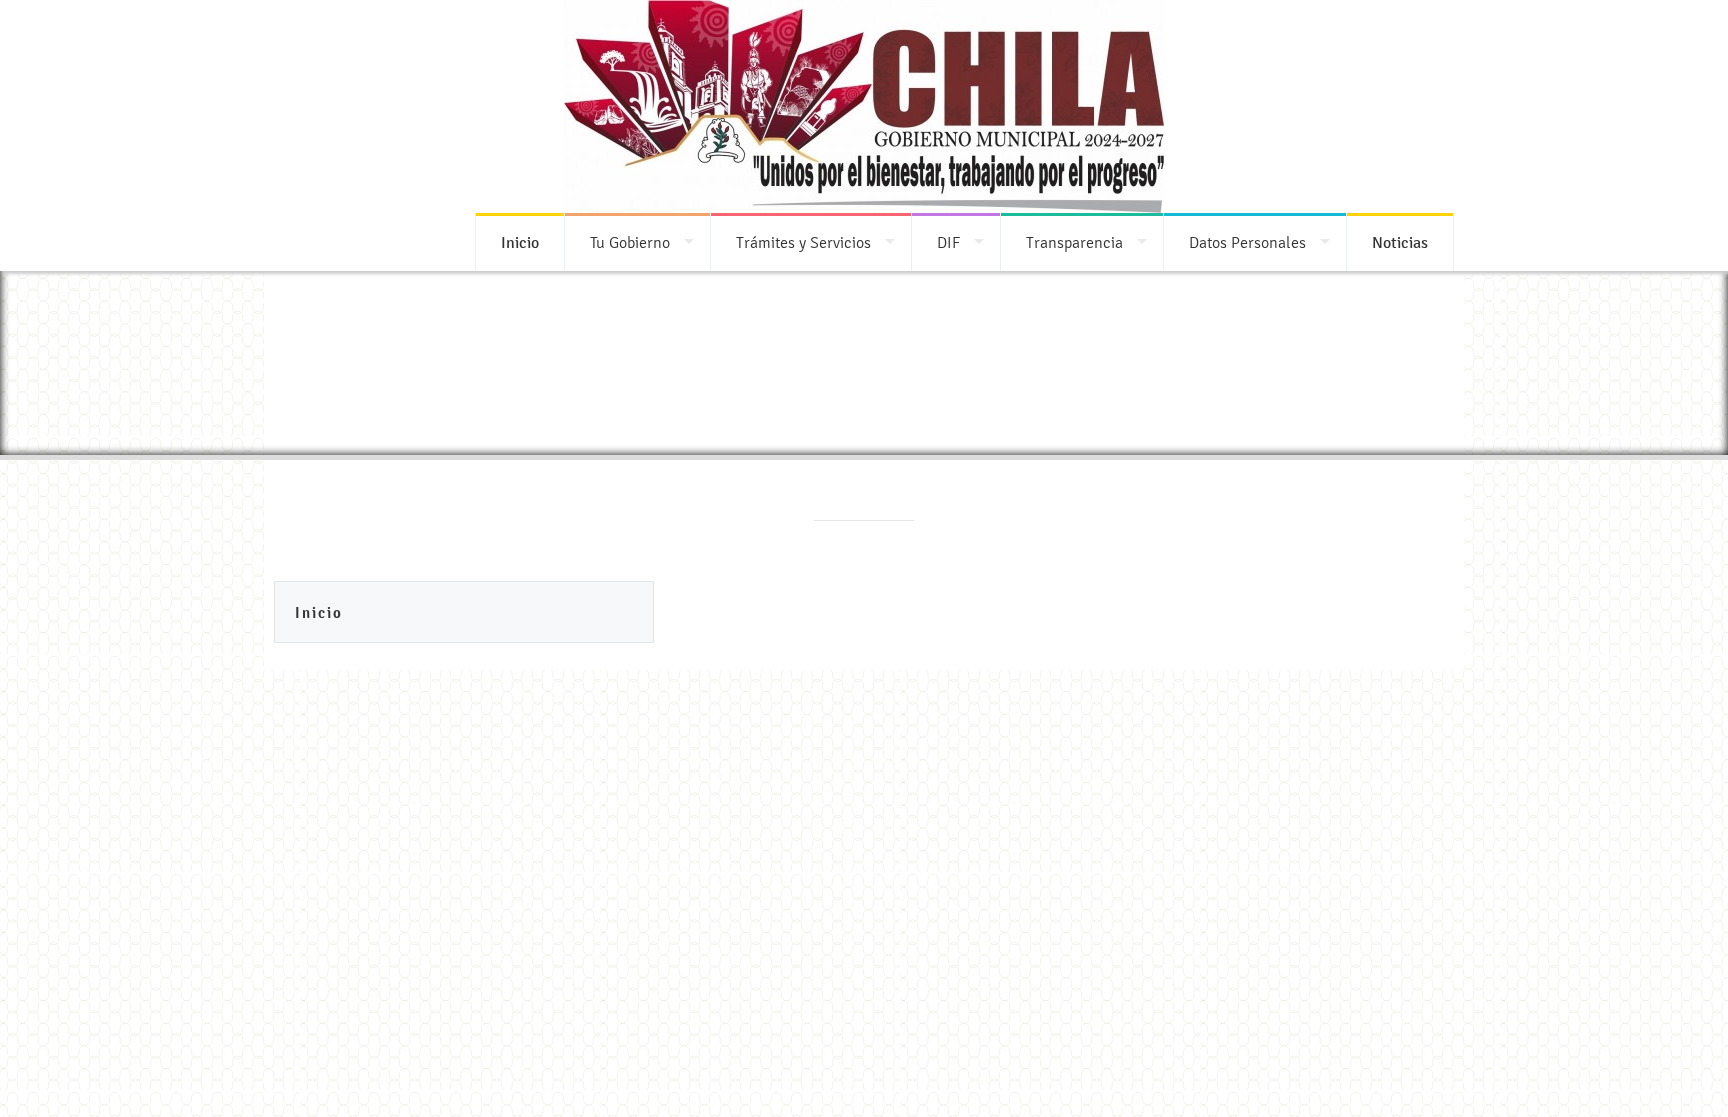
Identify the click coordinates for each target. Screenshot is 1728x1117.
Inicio (319, 612)
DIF (948, 242)
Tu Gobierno (630, 242)
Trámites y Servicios (803, 242)
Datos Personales (1247, 242)
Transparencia (1074, 242)
